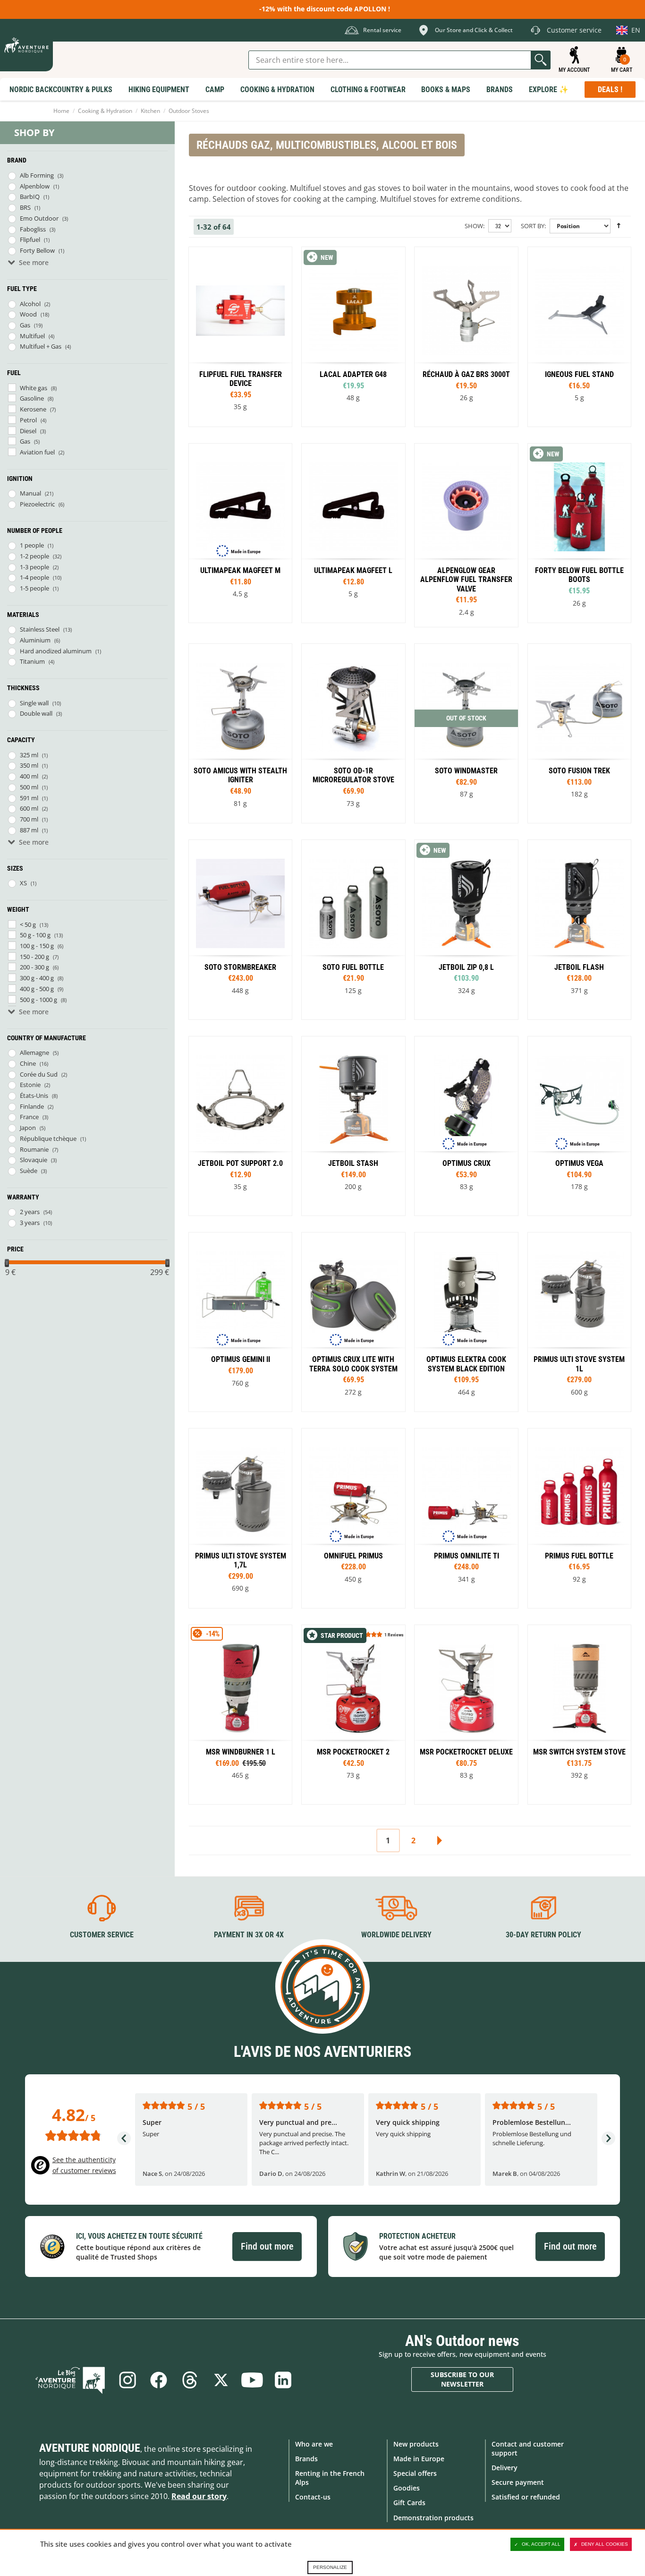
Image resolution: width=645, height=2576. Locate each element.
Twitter (221, 2380)
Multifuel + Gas (41, 346)
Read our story (199, 2496)
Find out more (267, 2246)
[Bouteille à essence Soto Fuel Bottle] (353, 929)
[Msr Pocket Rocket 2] (353, 1715)
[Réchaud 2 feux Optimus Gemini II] (240, 1322)
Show (474, 226)
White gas (34, 388)
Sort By (533, 226)
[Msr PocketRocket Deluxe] (466, 1715)
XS (23, 883)
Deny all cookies (605, 2544)
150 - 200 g (34, 957)
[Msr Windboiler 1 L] (240, 1715)
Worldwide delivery (396, 1935)
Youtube (252, 2380)
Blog (70, 2380)
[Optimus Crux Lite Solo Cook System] (353, 1322)
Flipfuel (30, 240)
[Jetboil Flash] (579, 929)
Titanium (32, 661)
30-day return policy (543, 1935)
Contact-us (313, 2497)
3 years (30, 1223)
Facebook (159, 2380)
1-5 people (34, 588)
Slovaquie (34, 1160)
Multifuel (32, 336)
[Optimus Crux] (466, 1126)
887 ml (29, 830)
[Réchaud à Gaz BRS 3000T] (466, 337)
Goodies (407, 2488)
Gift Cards (409, 2503)
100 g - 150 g (37, 946)
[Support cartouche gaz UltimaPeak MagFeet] (240, 533)
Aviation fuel (37, 452)
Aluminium (35, 640)
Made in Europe (419, 2459)
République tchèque (48, 1138)
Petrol (28, 420)
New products (416, 2444)
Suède (29, 1171)
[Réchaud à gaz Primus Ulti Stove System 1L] (579, 1322)
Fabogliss (33, 229)
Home (61, 111)
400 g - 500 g (37, 989)
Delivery (505, 2468)
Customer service (102, 1935)
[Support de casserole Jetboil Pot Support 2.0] (240, 1126)
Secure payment (518, 2482)
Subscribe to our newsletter (462, 2379)
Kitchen (150, 111)
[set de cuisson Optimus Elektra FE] (466, 1322)
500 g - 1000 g (38, 1000)
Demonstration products (433, 2518)
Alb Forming (37, 175)
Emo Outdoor (39, 218)
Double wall (36, 713)
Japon (28, 1128)
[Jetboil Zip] (466, 929)
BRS (25, 207)
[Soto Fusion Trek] (579, 733)
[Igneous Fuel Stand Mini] (579, 337)
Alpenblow (35, 186)
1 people (32, 545)
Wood (28, 314)
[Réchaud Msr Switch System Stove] (579, 1715)
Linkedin (283, 2380)
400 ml (29, 776)
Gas (25, 325)
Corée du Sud (39, 1074)
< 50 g (28, 924)
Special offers (415, 2473)
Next (439, 1840)
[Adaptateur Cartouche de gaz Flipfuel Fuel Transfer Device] (240, 337)
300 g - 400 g (37, 978)
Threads (190, 2380)
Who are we (314, 2444)
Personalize (330, 2567)
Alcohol (30, 304)
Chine (28, 1063)
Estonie (30, 1085)
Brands (306, 2459)
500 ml (29, 787)
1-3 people (34, 567)
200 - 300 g (34, 967)
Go (541, 60)
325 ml (29, 755)
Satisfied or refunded (526, 2497)
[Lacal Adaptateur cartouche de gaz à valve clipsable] (353, 337)
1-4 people (34, 577)
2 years (30, 1212)
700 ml (29, 819)
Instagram (127, 2380)
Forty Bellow (37, 250)
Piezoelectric (37, 504)
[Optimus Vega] (579, 1126)
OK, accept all (541, 2544)
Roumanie (34, 1149)
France (29, 1117)
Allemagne (34, 1053)
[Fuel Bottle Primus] (579, 1518)
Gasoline (32, 398)
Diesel (28, 431)
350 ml (29, 765)
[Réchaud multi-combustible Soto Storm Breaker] (240, 929)
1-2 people (34, 556)
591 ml (29, 798)
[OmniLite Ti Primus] (466, 1518)
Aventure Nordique (90, 2448)
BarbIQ (30, 197)
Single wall (34, 703)
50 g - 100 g (35, 935)
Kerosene (33, 409)
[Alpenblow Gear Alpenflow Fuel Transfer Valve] (466, 535)
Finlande (32, 1106)
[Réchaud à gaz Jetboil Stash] (353, 1126)
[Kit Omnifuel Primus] (353, 1518)
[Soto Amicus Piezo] (240, 733)
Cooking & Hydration (105, 111)
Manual (30, 493)
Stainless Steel (40, 629)
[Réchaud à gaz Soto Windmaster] (466, 733)
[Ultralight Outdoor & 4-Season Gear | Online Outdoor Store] (26, 45)
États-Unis (34, 1095)
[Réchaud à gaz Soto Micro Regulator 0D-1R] (353, 733)
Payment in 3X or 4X (249, 1935)
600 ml (29, 808)
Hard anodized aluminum (56, 651)
